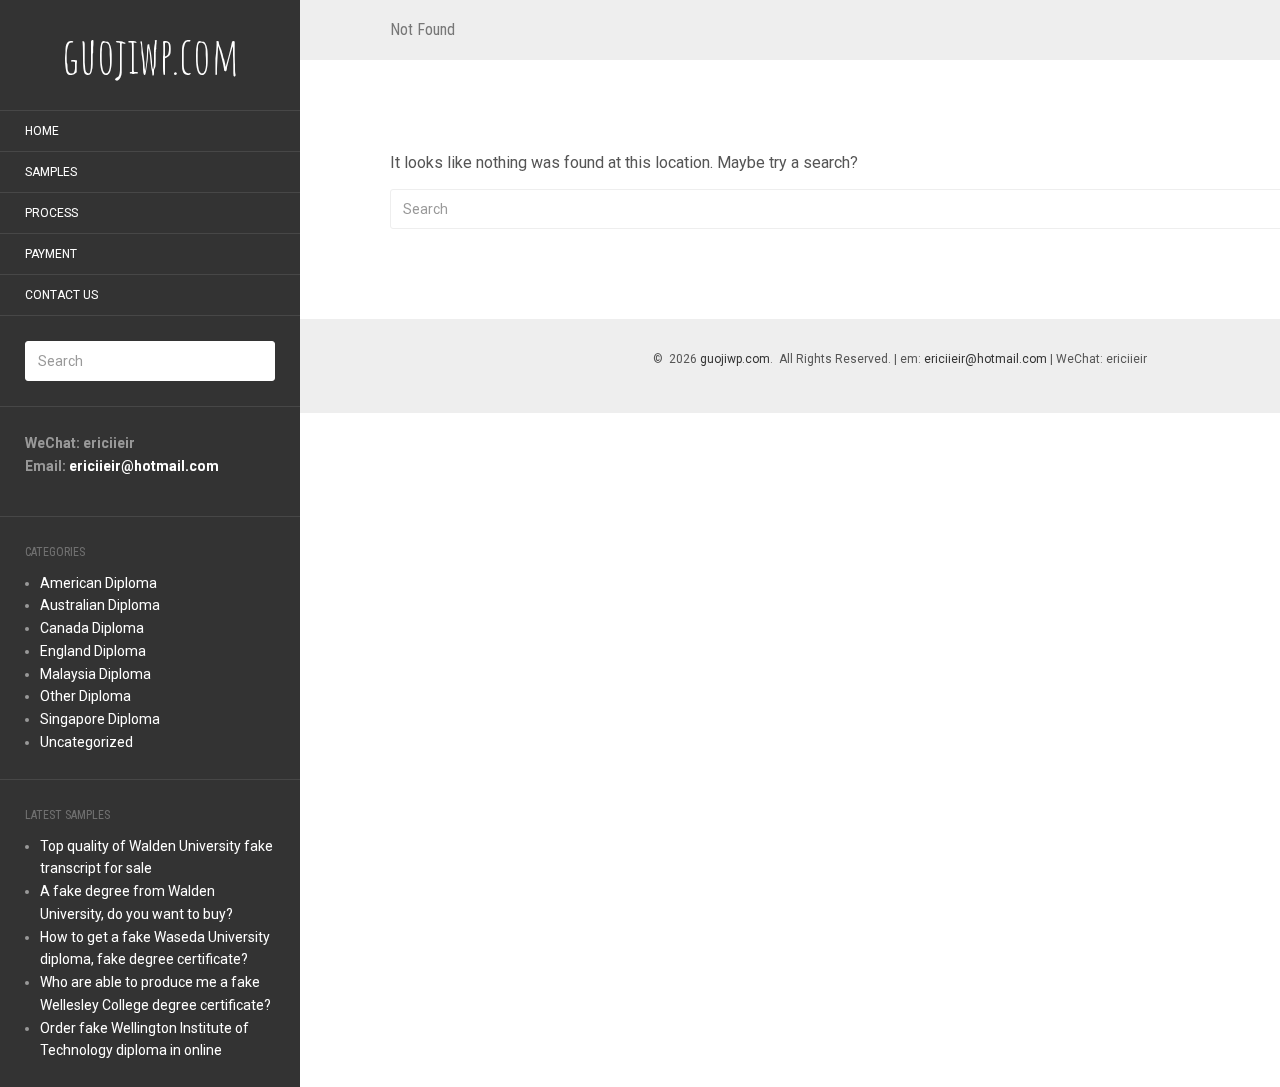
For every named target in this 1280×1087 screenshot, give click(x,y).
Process (51, 213)
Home (42, 131)
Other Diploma (85, 696)
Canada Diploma (92, 628)
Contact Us (61, 295)
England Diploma (93, 651)
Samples (51, 172)
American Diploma (98, 583)
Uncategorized (86, 742)
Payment (51, 254)
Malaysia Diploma (95, 674)
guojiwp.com (735, 359)
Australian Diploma (100, 605)
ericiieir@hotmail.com (144, 466)
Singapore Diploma (100, 719)
